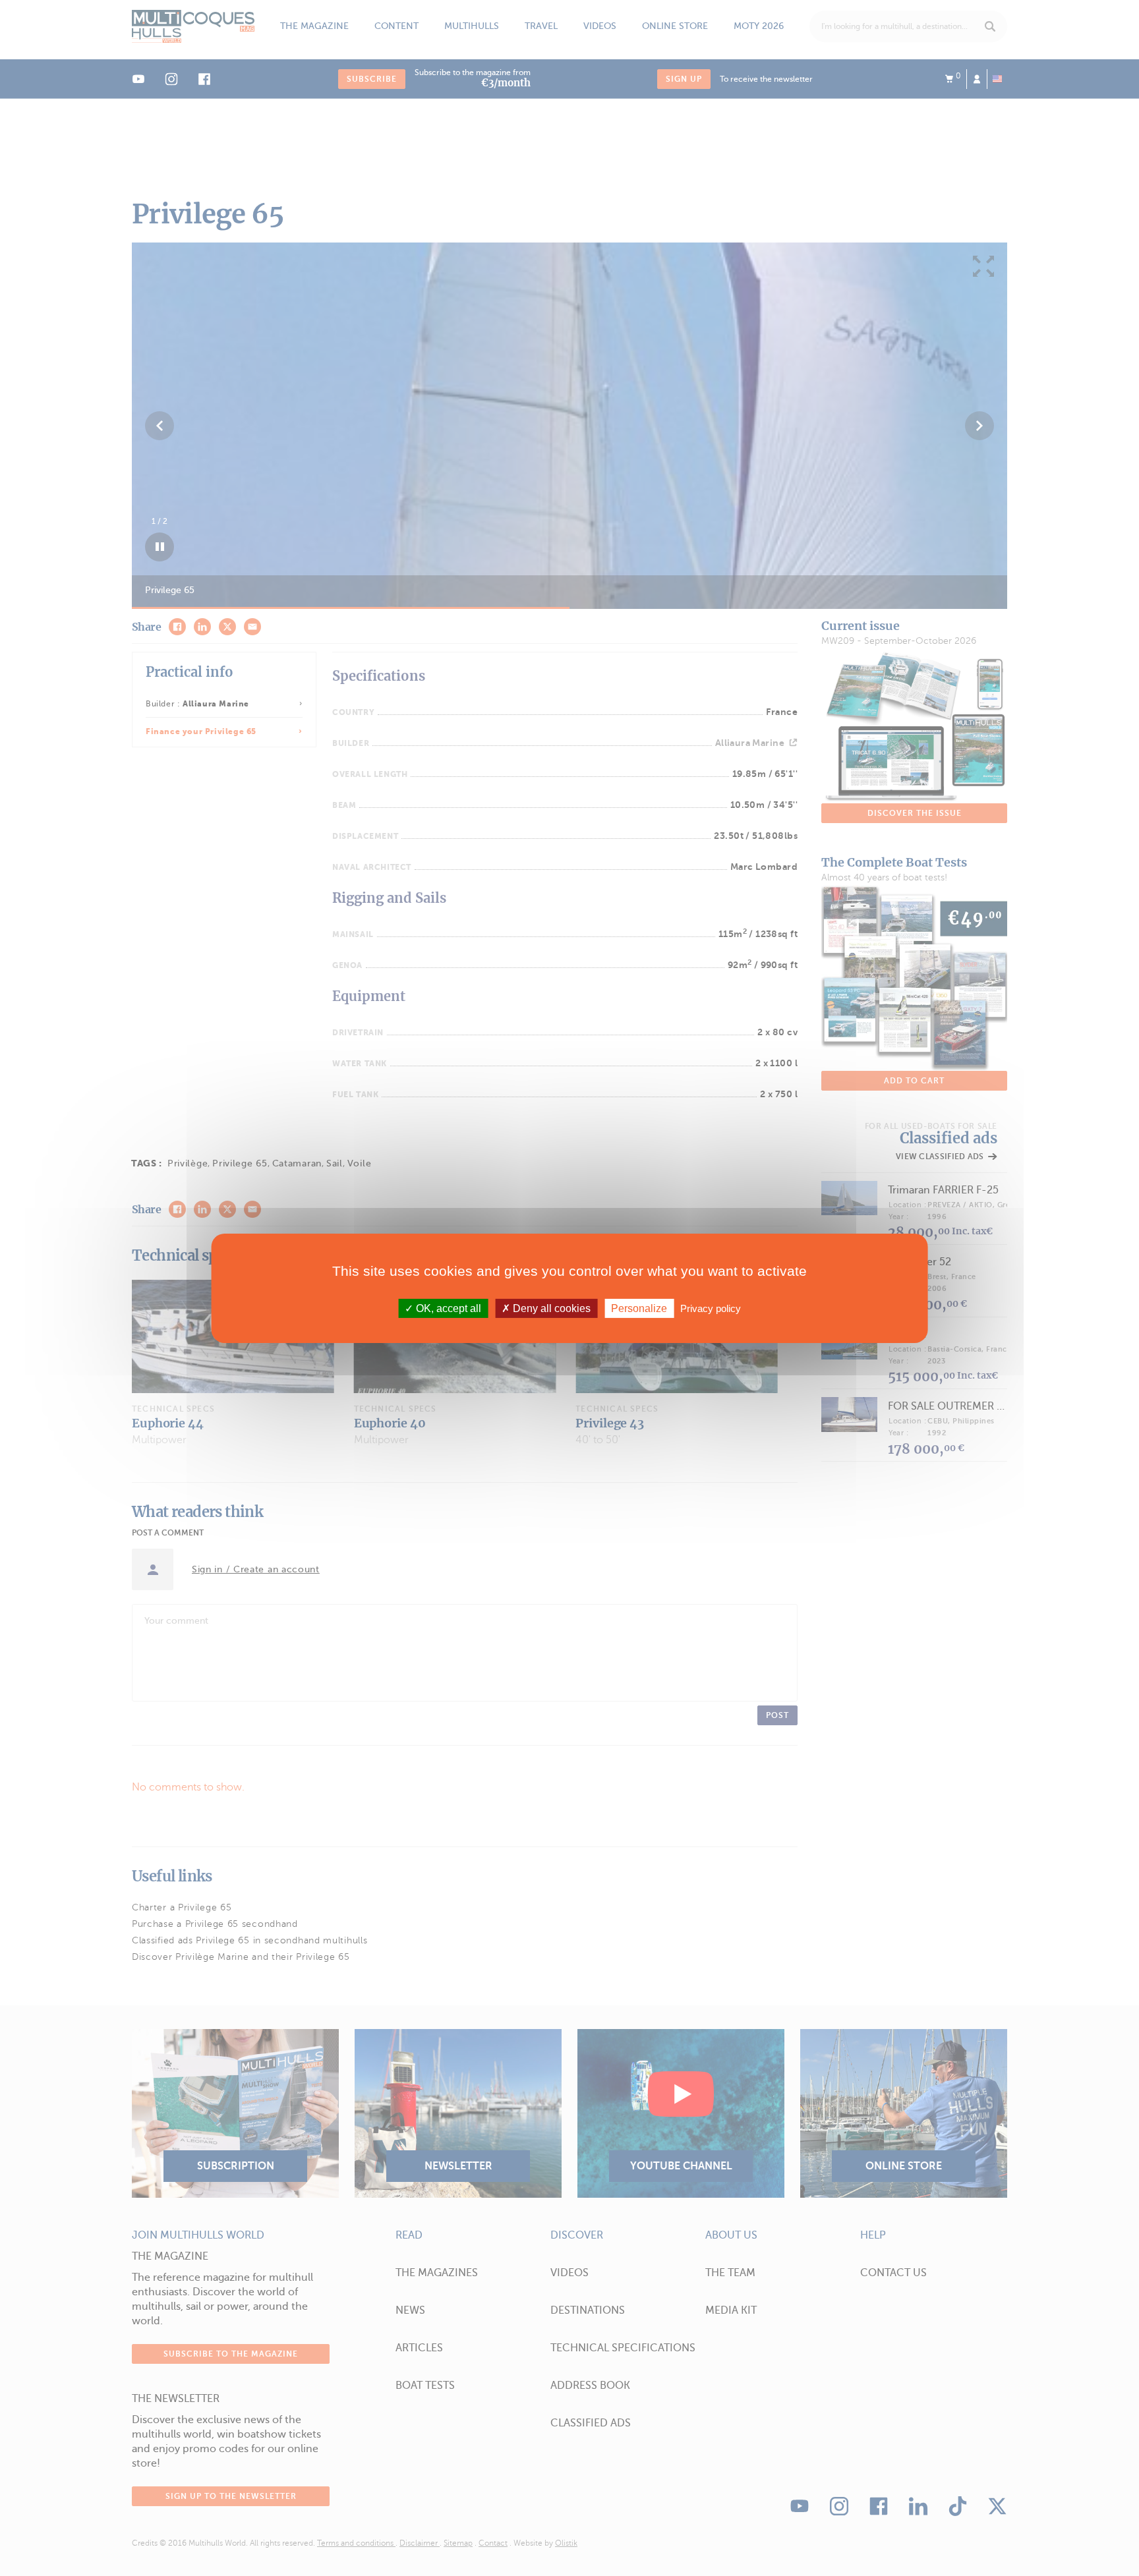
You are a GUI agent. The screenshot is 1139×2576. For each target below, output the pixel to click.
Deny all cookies (550, 1308)
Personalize (639, 1308)
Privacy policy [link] (711, 1308)
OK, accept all (447, 1308)
